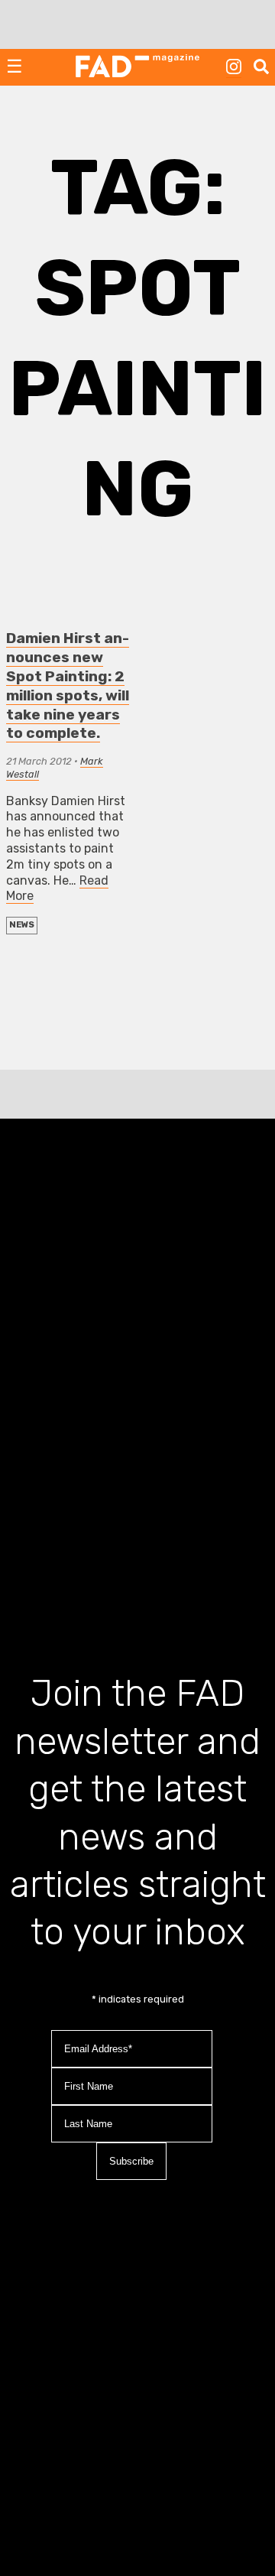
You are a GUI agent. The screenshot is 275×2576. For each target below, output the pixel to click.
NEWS (22, 925)
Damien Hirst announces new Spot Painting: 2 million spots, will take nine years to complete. (68, 686)
